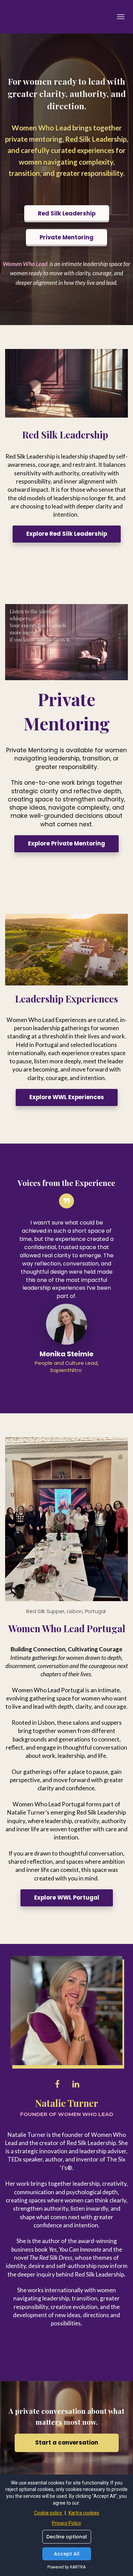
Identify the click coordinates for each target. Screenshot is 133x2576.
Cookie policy (49, 2513)
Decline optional (67, 2537)
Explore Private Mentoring (66, 844)
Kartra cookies (84, 2513)
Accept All (67, 2554)
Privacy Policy (66, 2523)
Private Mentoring (66, 237)
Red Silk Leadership (67, 214)
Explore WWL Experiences (67, 1097)
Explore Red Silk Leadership (67, 534)
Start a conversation (67, 2443)
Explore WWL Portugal (67, 1898)
